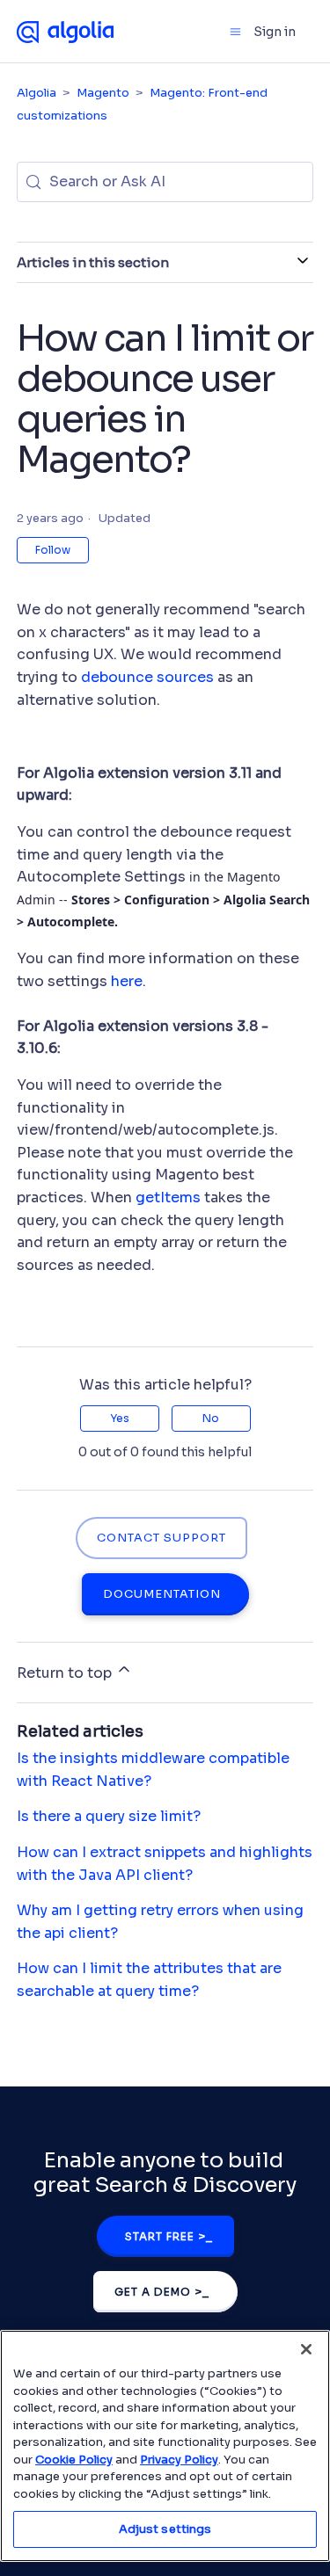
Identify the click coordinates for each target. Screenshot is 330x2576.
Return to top (66, 1673)
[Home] (65, 31)
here (127, 981)
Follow (53, 550)
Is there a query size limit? (109, 1816)
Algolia (37, 93)
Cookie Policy (74, 2460)
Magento (103, 93)
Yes (120, 1418)
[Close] (306, 2349)
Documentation (162, 1594)
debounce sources (149, 677)
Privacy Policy (179, 2460)
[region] (165, 2446)
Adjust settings (165, 2529)
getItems (170, 1197)
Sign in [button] (275, 32)
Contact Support (161, 1538)
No (211, 1418)
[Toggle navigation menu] (235, 32)
